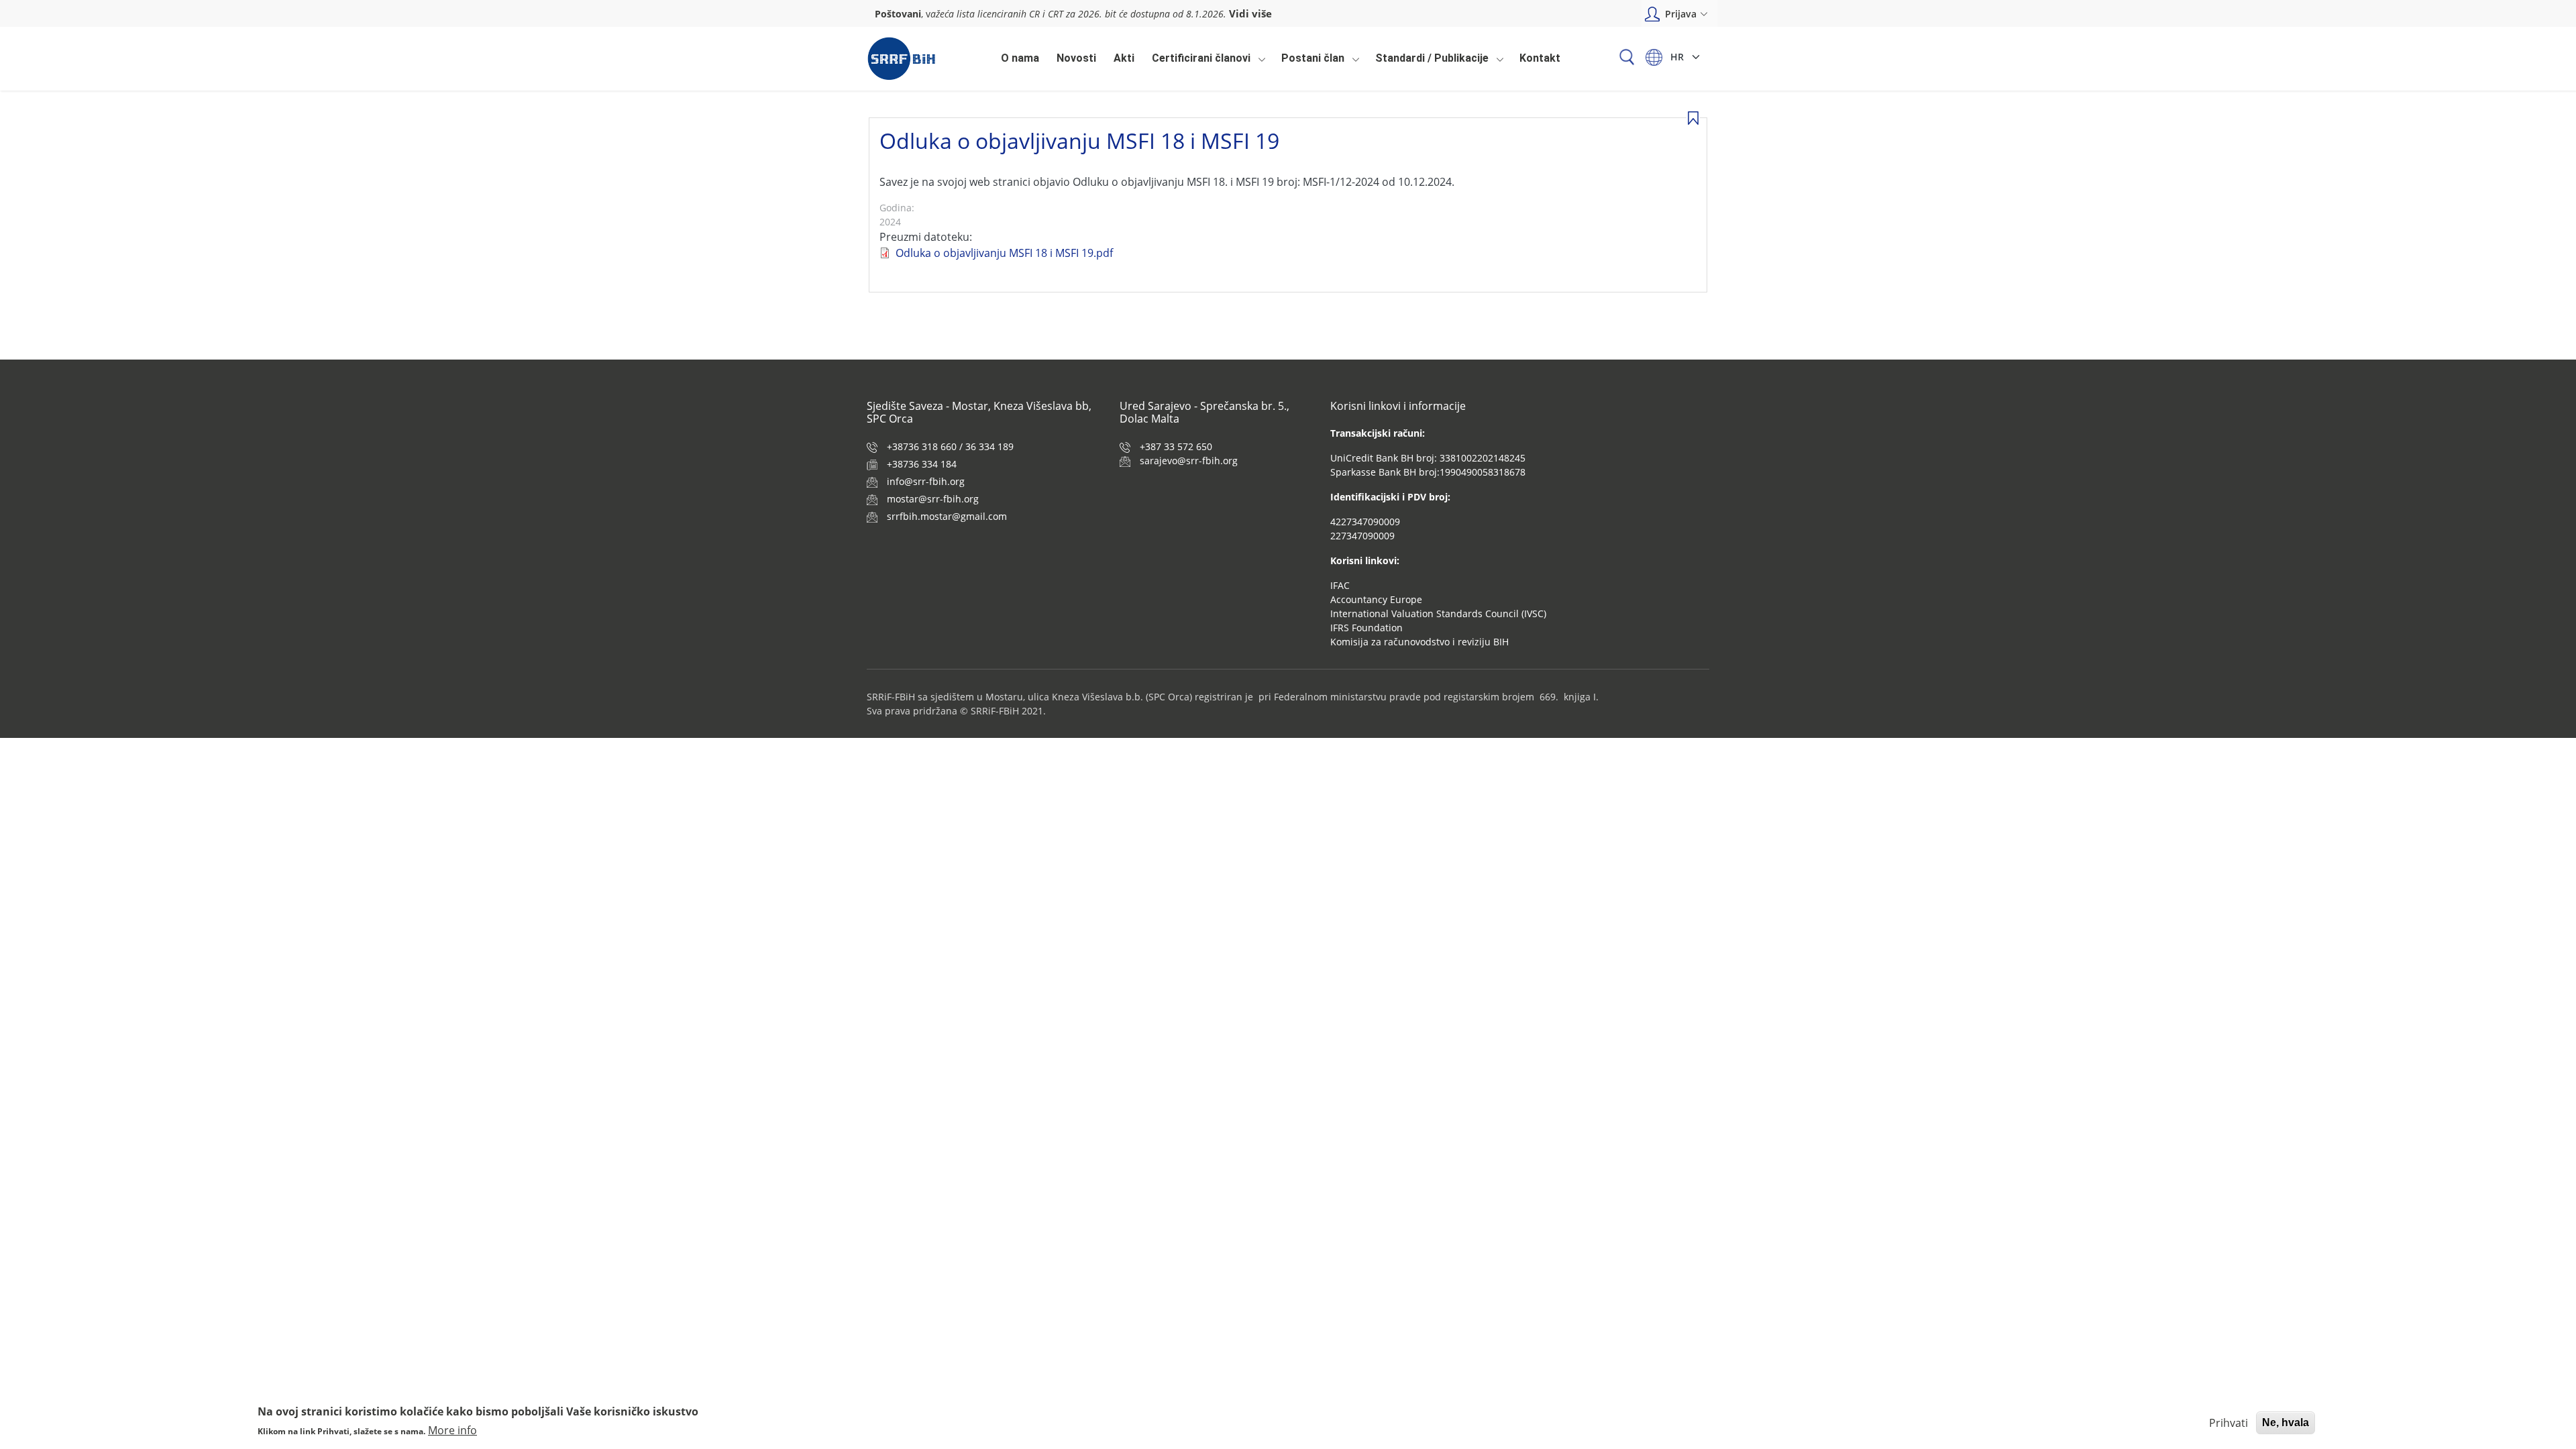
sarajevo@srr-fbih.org (1189, 461)
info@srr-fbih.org (926, 481)
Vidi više (1250, 13)
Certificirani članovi (1198, 62)
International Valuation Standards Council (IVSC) (1438, 613)
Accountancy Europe (1376, 599)
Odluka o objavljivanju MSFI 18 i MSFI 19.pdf (1004, 253)
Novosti (1076, 58)
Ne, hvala (2286, 1423)
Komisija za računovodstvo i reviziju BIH (1419, 642)
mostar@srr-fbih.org (933, 499)
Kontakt (1540, 58)
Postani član (1309, 62)
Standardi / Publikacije (1429, 62)
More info (452, 1430)
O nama (1020, 58)
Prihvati (2229, 1423)
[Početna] (901, 59)
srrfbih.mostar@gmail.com (947, 516)
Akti (1124, 58)
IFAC (1340, 585)
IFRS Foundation (1366, 628)
